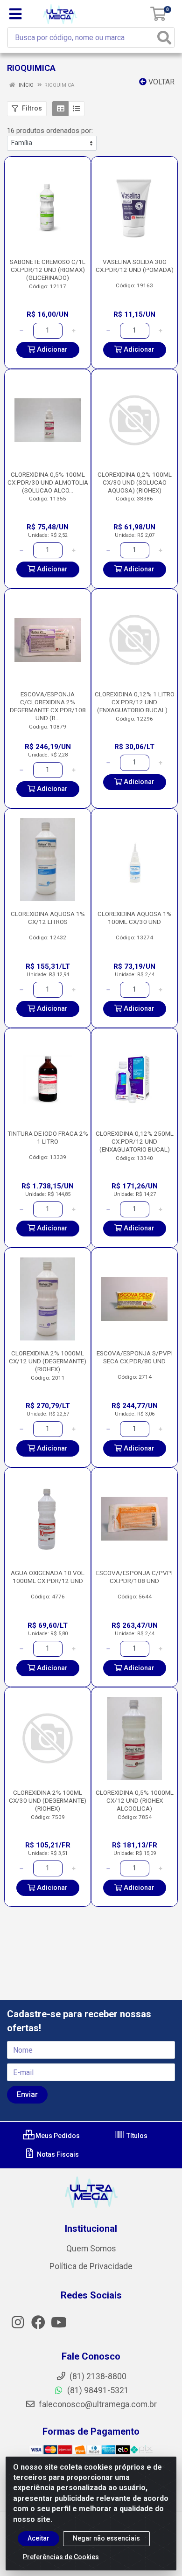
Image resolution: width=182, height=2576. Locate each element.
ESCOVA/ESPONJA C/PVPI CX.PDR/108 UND (134, 1577)
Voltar (161, 82)
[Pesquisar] (164, 38)
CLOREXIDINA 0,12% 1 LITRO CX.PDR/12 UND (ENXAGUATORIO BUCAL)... (135, 702)
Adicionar (51, 350)
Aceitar (38, 2538)
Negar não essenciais (106, 2538)
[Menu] (15, 14)
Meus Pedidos (57, 2136)
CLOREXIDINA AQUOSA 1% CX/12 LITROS (48, 918)
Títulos (136, 2136)
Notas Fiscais (57, 2154)
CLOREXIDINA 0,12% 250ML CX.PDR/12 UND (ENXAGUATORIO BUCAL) (135, 1141)
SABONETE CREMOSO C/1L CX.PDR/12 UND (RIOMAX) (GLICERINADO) (48, 270)
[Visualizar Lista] (76, 109)
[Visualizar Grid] (60, 109)
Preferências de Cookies (61, 2557)
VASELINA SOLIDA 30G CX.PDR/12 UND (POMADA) (135, 266)
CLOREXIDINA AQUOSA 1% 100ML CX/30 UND (135, 918)
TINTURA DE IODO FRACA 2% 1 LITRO (48, 1137)
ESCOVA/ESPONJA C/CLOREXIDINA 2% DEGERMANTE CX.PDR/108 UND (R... (48, 706)
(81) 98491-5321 (97, 2390)
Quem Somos (91, 2249)
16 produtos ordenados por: (50, 131)
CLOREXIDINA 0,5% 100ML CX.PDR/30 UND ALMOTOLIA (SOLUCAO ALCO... (48, 482)
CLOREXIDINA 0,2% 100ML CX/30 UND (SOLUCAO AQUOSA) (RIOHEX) (135, 482)
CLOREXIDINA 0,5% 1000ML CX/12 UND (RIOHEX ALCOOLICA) (135, 1800)
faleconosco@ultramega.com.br (97, 2404)
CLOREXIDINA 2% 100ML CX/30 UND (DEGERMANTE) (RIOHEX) (48, 1800)
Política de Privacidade (91, 2266)
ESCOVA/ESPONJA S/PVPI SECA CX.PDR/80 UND (135, 1357)
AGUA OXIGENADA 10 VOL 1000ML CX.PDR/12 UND (48, 1577)
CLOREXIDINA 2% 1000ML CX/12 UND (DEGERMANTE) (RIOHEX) (48, 1361)
